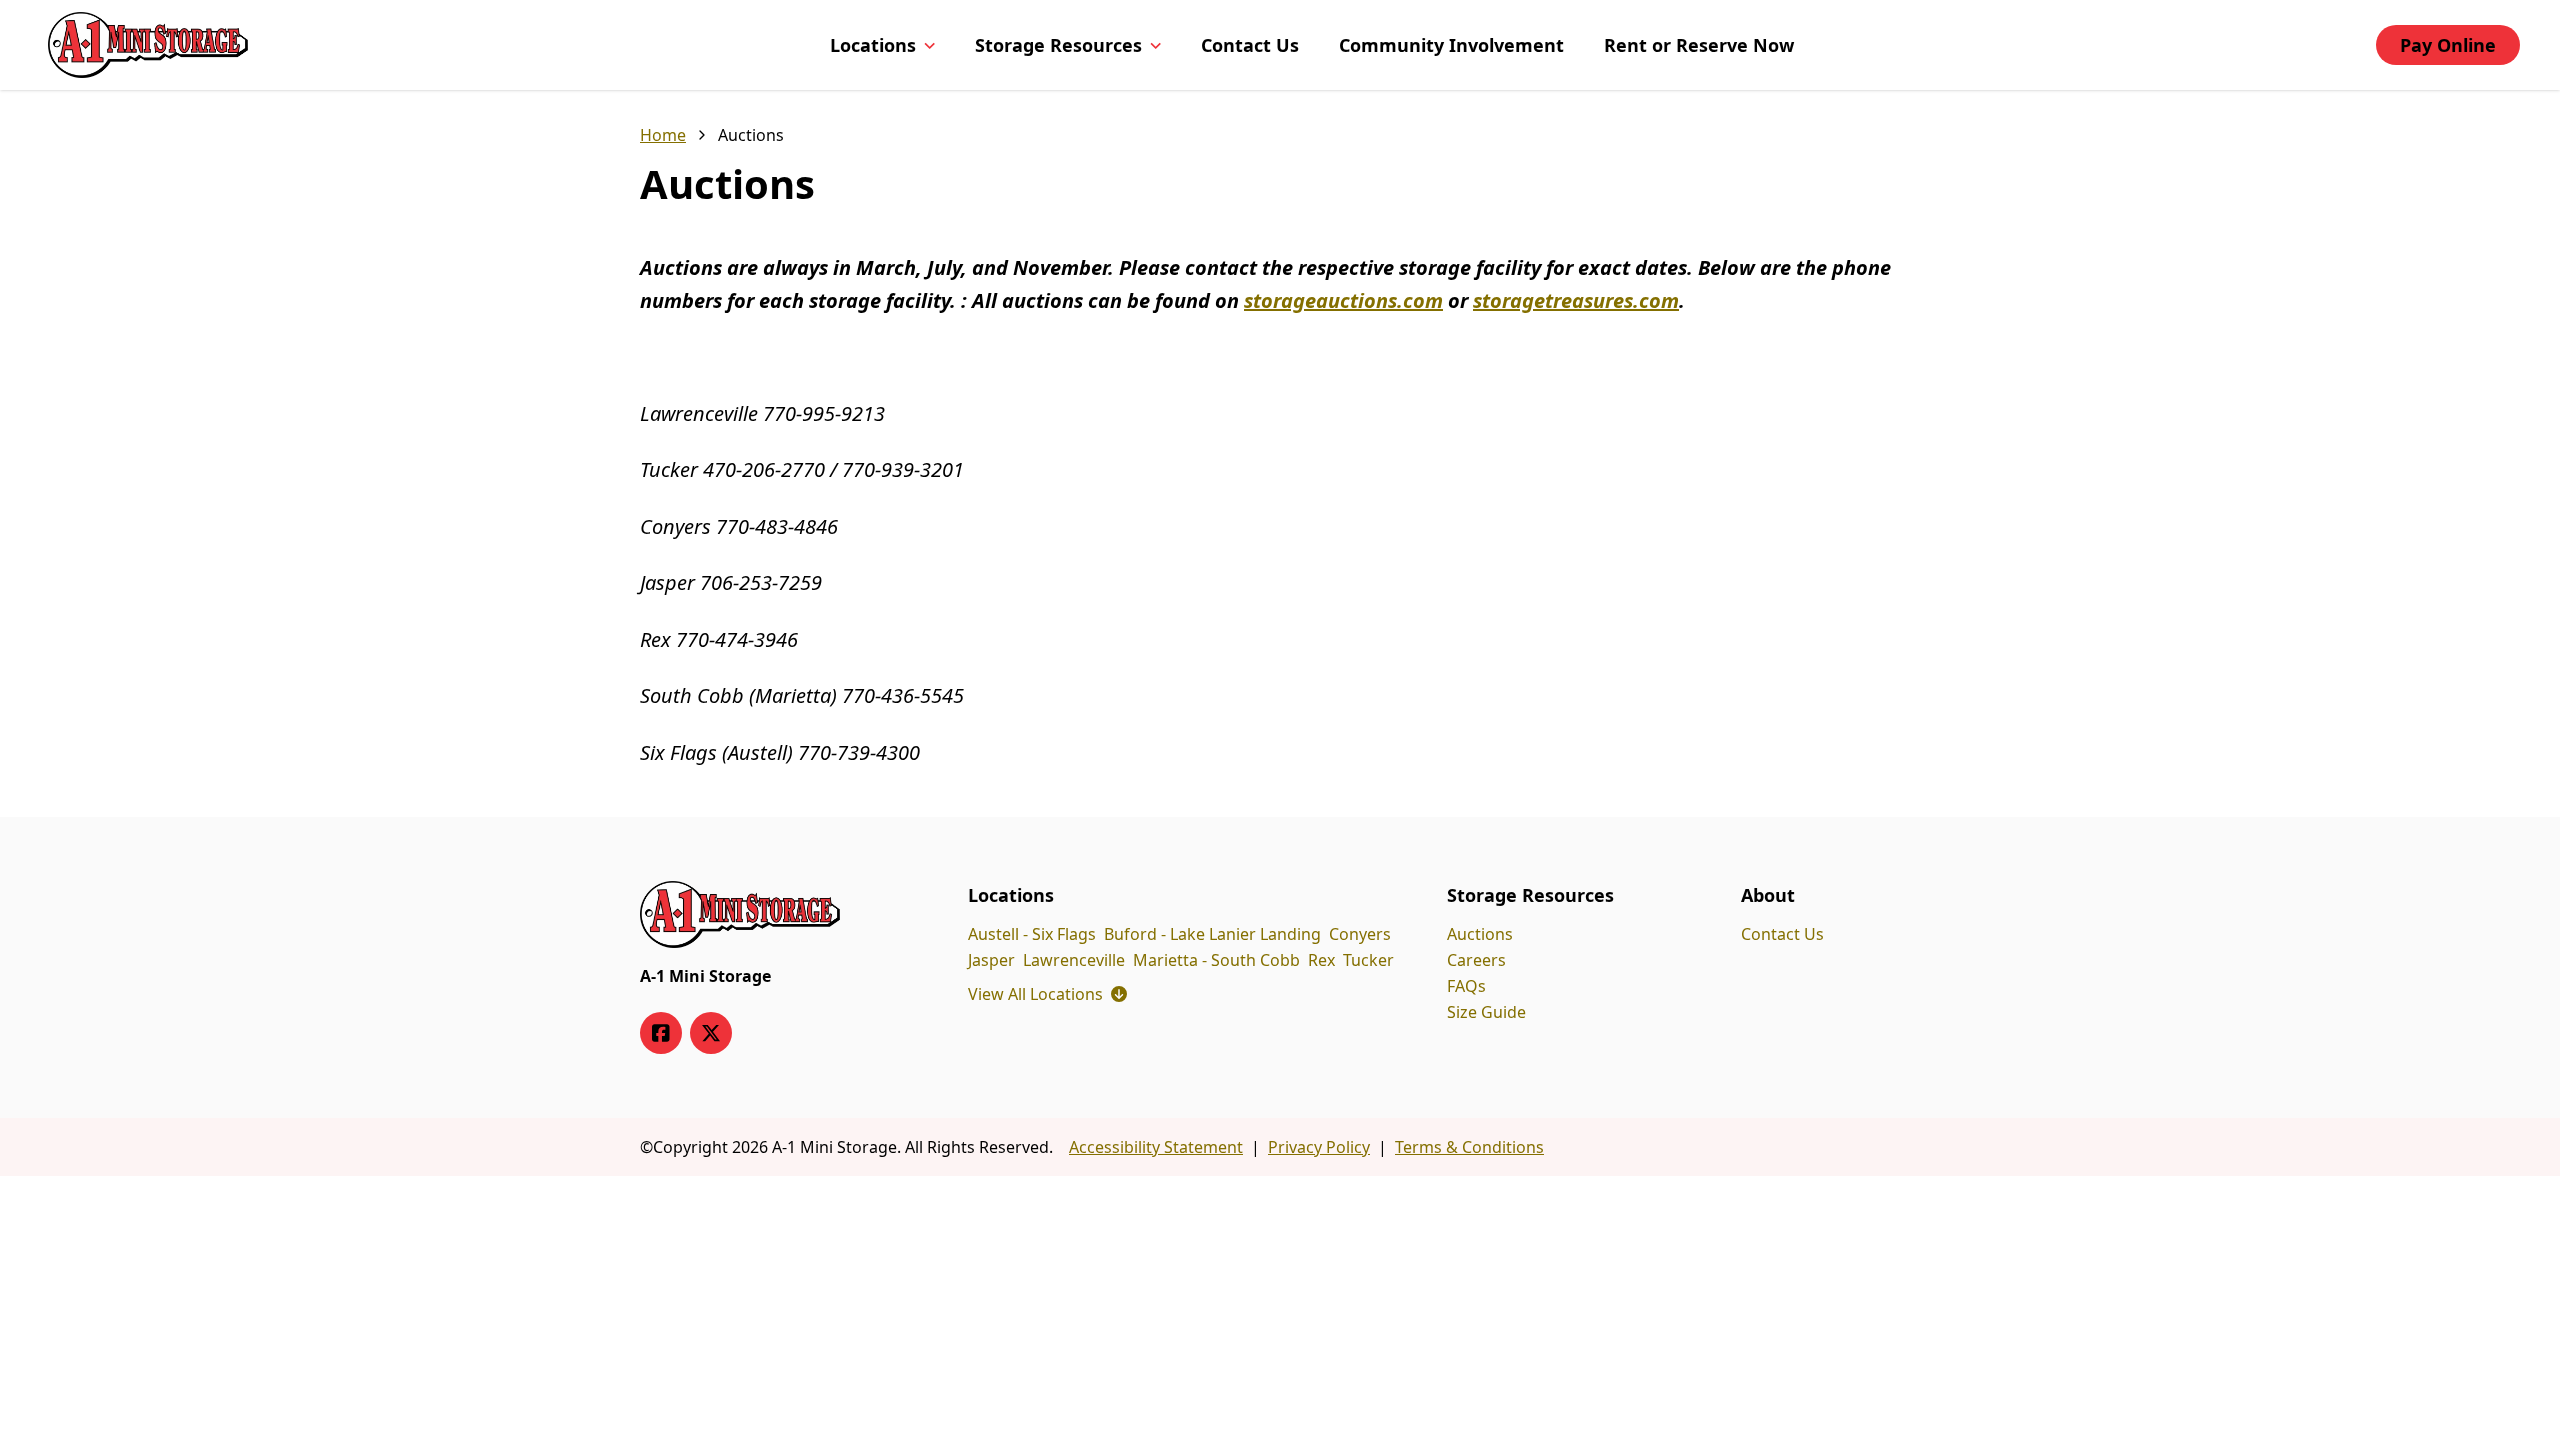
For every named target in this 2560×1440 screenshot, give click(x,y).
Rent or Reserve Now (1699, 45)
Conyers (1360, 934)
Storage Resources (1058, 45)
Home (663, 135)
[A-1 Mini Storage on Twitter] (711, 1033)
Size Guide (1486, 1012)
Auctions (1480, 934)
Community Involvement (1451, 45)
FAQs (1466, 986)
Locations (873, 45)
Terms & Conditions (1469, 1147)
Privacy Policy (1319, 1147)
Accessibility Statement (1156, 1147)
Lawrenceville (1074, 960)
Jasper (991, 960)
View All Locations (1047, 994)
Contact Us (1250, 45)
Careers (1476, 960)
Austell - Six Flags (1032, 934)
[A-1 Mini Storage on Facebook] (661, 1033)
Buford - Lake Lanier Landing (1212, 934)
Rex (1321, 960)
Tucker (1368, 960)
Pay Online (2448, 45)
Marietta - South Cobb (1216, 960)
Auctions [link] (751, 135)
